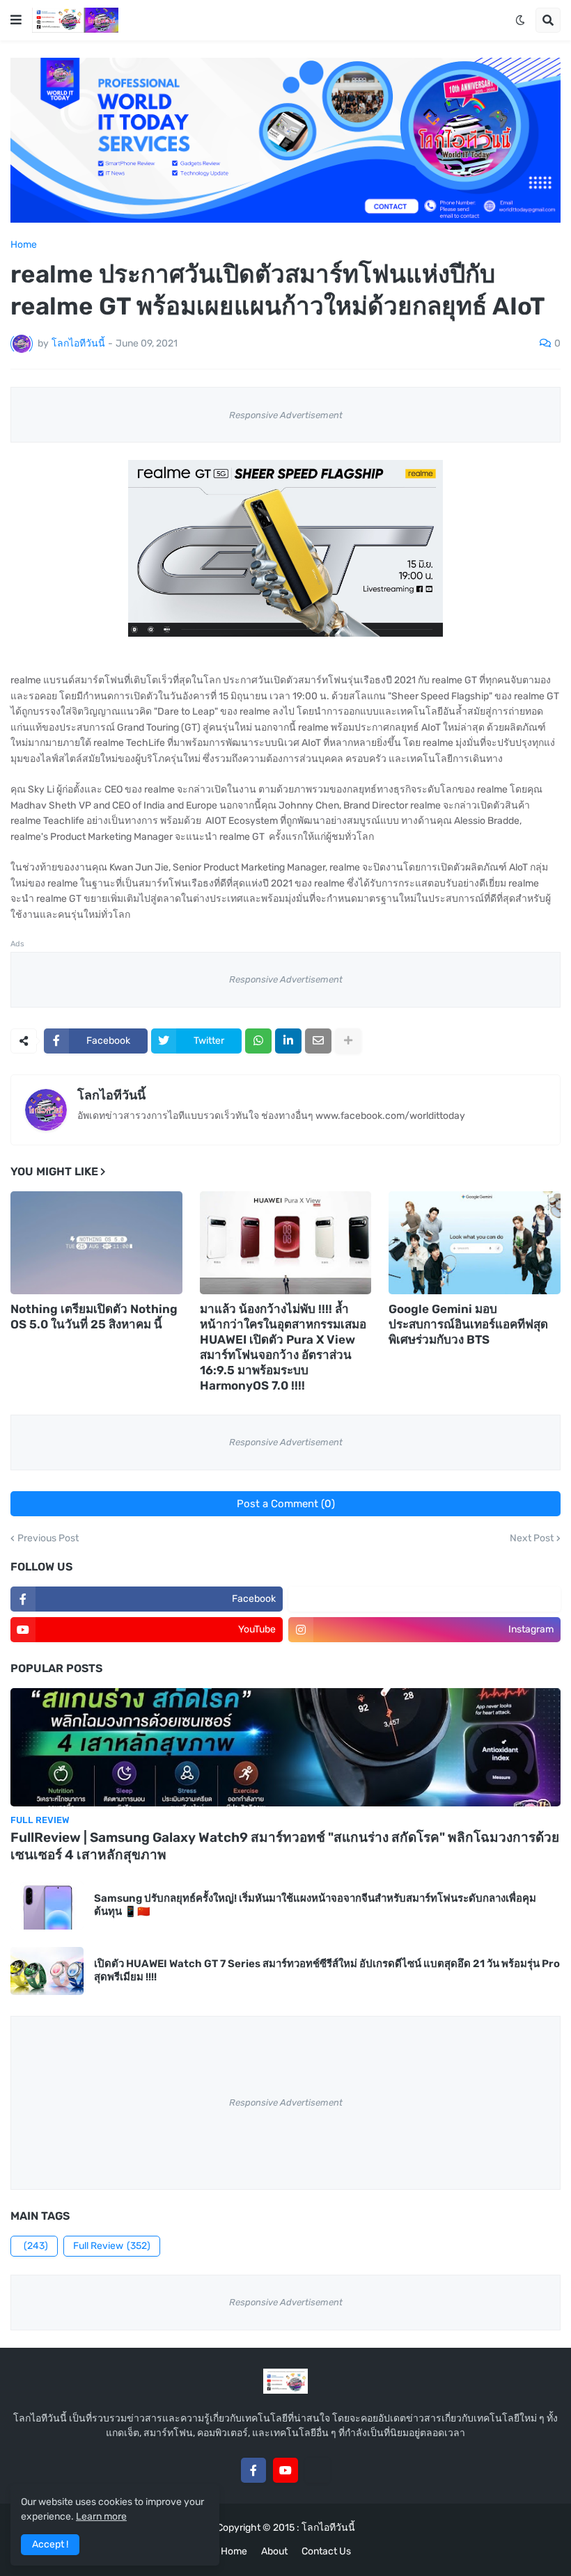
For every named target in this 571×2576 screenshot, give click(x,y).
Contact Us (326, 2551)
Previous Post (48, 1539)
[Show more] (348, 1041)
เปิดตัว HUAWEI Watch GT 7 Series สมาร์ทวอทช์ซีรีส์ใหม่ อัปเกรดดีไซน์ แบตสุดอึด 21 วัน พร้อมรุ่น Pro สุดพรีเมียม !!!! (327, 1971)
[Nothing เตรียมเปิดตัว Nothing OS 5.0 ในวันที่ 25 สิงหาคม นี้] (96, 1243)
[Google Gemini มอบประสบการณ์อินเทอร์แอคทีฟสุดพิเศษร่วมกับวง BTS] (475, 1243)
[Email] (318, 1041)
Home (24, 245)
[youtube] (285, 2470)
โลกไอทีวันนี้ (111, 1095)
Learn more (101, 2517)
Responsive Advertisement (286, 415)
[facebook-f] (253, 2470)
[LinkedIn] (288, 1041)
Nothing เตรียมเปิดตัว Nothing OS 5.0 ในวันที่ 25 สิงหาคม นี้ (94, 1317)
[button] (16, 20)
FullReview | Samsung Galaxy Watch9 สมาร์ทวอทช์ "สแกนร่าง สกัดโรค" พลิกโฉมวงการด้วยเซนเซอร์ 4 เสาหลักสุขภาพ (285, 1846)
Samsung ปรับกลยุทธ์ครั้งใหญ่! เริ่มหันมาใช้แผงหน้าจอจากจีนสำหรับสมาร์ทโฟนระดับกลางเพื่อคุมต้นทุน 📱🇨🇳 (315, 1905)
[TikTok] (318, 2470)
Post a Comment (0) (286, 1504)
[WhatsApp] (258, 1041)
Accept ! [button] (50, 2544)
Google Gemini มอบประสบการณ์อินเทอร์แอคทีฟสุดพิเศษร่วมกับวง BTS (468, 1324)
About (274, 2551)
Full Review (112, 2246)
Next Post (532, 1539)
